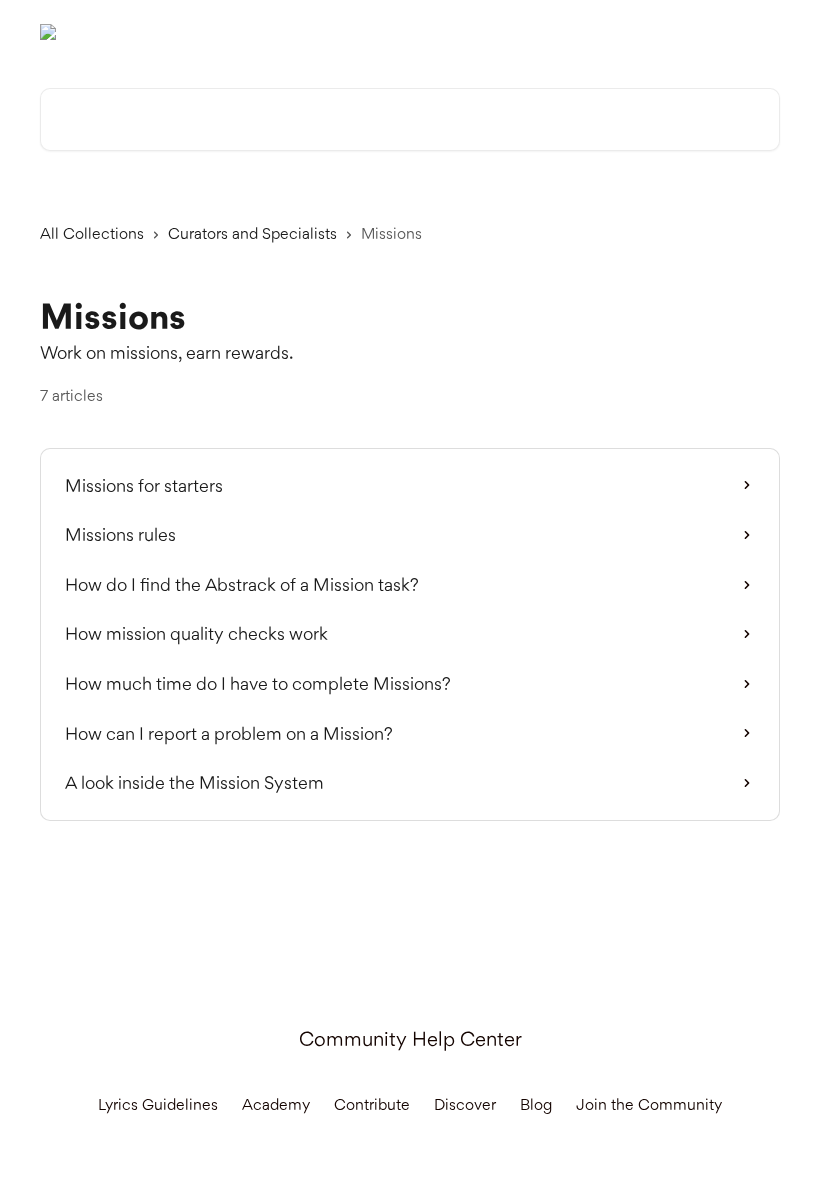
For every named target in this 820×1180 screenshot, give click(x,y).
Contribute (372, 1104)
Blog (536, 1104)
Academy (276, 1104)
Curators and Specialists (252, 233)
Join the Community (649, 1104)
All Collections (92, 233)
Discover (465, 1104)
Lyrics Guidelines (158, 1104)
